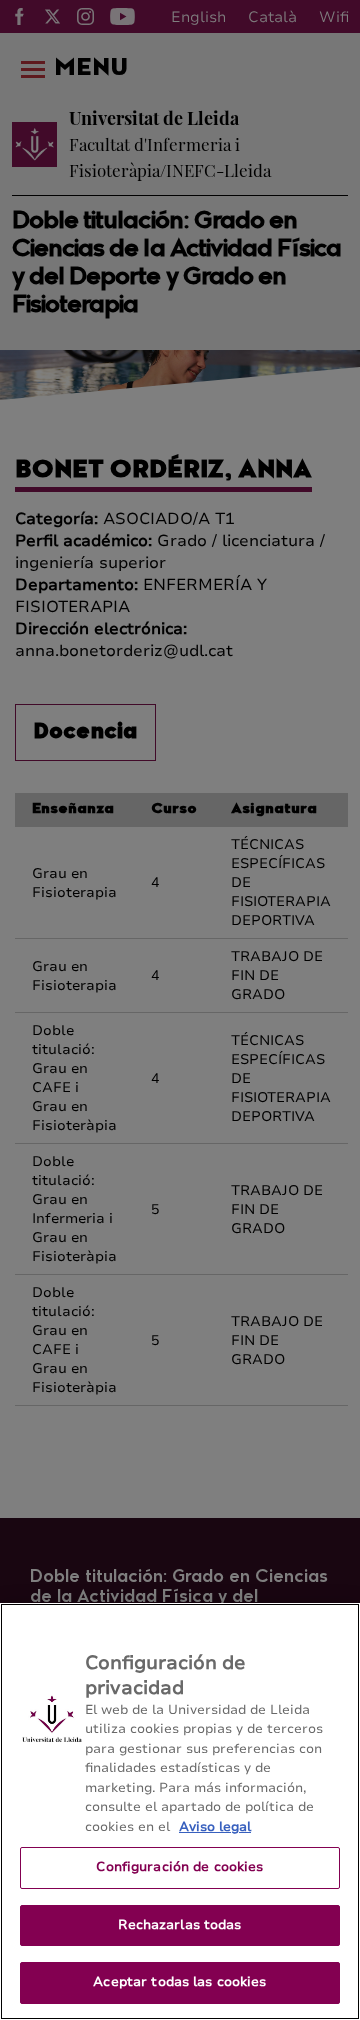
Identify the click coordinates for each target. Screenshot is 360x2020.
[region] (180, 1811)
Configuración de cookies (179, 1867)
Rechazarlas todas (179, 1925)
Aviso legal (215, 1827)
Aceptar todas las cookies (179, 1982)
